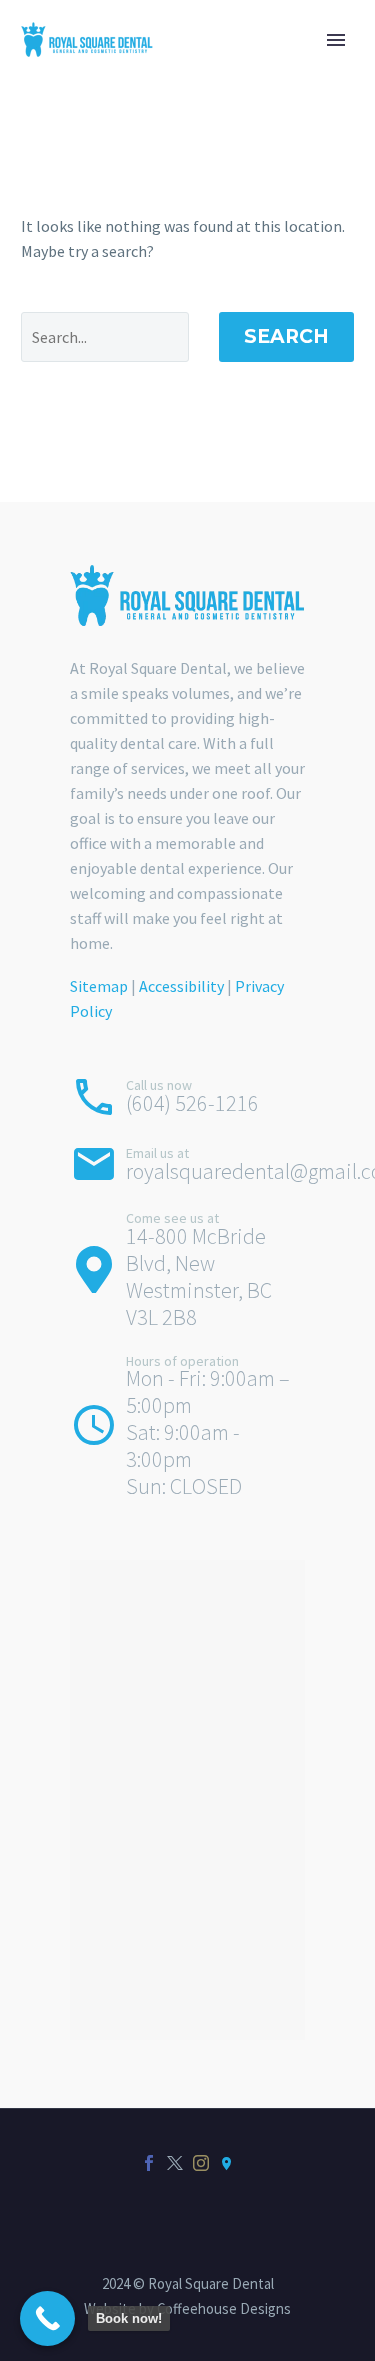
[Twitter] (175, 2163)
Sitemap (99, 986)
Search (286, 336)
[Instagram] (201, 2163)
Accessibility (181, 986)
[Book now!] (47, 2318)
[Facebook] (149, 2163)
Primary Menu (336, 40)
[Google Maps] (227, 2163)
